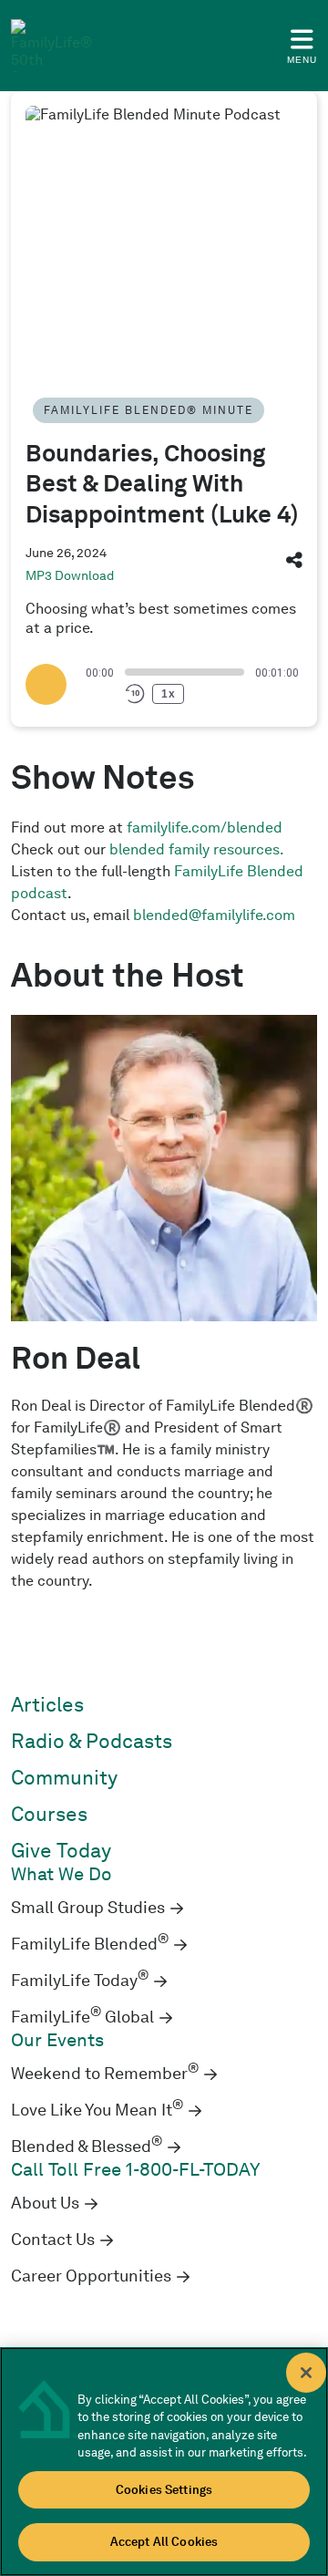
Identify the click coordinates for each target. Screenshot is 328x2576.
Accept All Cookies (164, 2542)
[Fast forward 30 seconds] (201, 694)
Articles (47, 1705)
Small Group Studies (88, 1908)
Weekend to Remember (105, 2074)
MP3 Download (70, 575)
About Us (45, 2203)
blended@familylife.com (214, 915)
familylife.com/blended (205, 828)
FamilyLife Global (82, 2017)
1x (169, 694)
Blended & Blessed (87, 2147)
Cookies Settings (164, 2490)
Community (64, 1778)
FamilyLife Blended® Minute (149, 410)
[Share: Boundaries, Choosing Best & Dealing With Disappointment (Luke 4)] (294, 564)
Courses (49, 1814)
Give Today (61, 1851)
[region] (164, 2462)
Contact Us (53, 2240)
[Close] (306, 2373)
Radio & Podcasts (92, 1741)
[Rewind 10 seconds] (135, 694)
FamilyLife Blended (90, 1944)
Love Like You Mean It (97, 2110)
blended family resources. (197, 849)
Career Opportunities (91, 2276)
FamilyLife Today (80, 1981)
